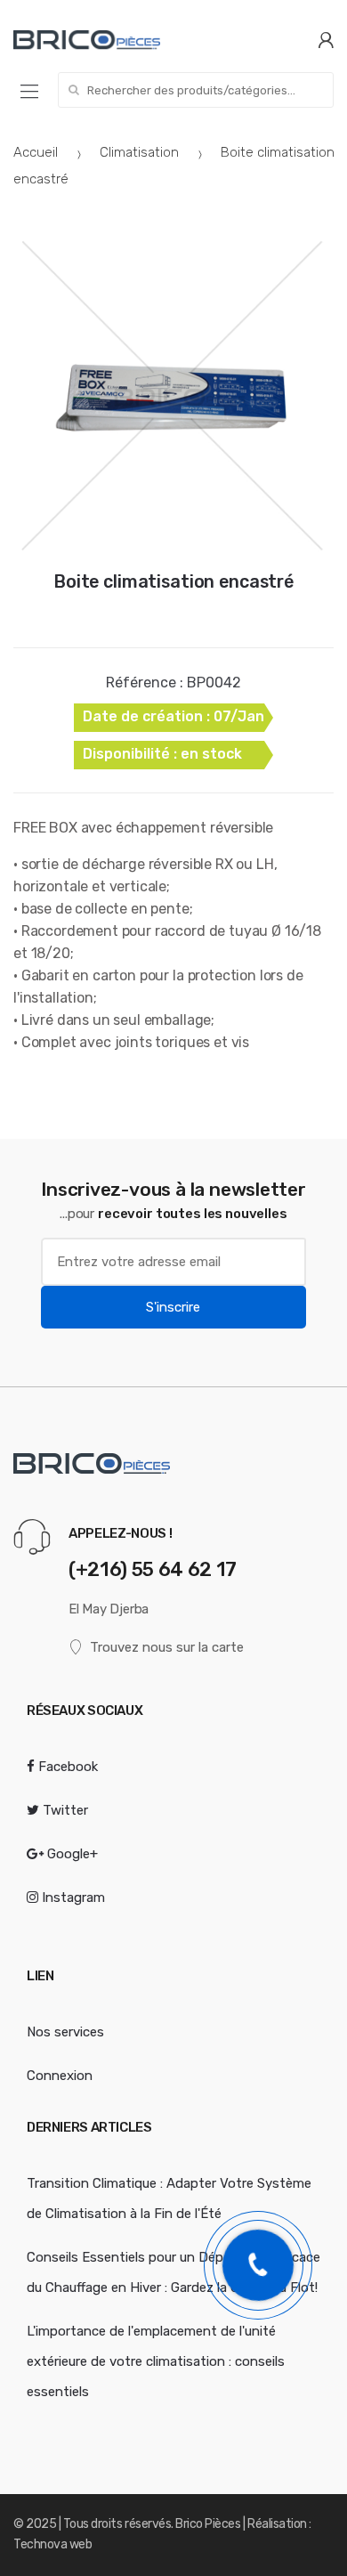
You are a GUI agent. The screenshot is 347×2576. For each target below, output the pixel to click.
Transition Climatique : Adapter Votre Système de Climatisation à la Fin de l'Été (169, 2198)
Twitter (64, 1810)
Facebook (66, 1767)
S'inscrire (173, 1307)
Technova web (52, 2544)
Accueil (36, 152)
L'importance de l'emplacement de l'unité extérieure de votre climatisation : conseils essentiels (156, 2361)
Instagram (72, 1897)
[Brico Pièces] (87, 40)
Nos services (65, 2032)
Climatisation (139, 152)
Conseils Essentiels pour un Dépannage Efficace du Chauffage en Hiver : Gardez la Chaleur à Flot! (173, 2272)
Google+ (71, 1854)
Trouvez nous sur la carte (167, 1647)
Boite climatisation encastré (173, 581)
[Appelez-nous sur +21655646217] (258, 2265)
